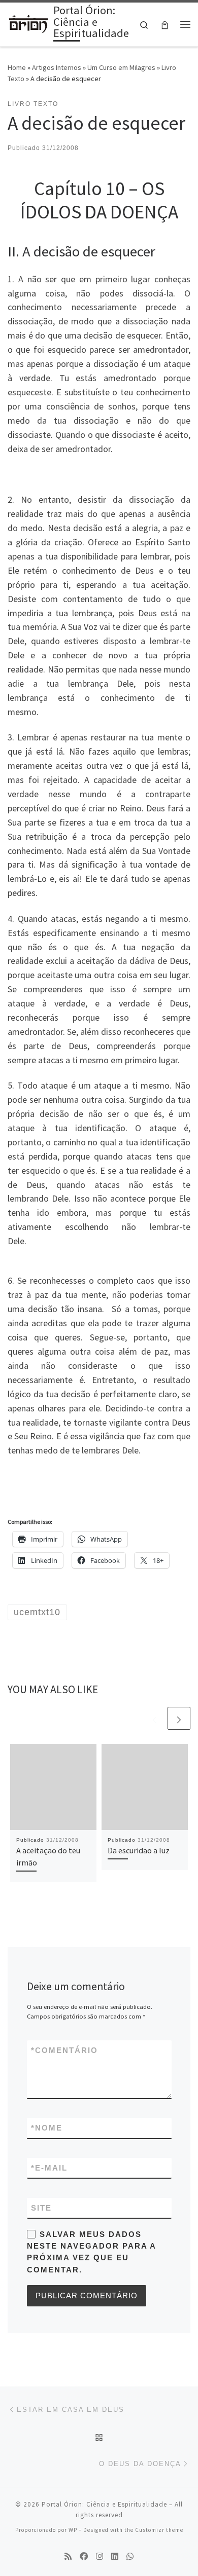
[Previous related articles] (155, 1718)
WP (73, 2530)
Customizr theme (159, 2530)
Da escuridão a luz (139, 1850)
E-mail (49, 2168)
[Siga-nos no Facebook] (84, 2556)
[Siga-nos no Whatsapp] (130, 2556)
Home (17, 67)
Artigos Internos (57, 67)
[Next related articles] (179, 1718)
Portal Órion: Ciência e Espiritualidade (104, 2504)
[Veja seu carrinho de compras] (165, 25)
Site (41, 2208)
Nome (47, 2128)
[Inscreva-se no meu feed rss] (68, 2556)
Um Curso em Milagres (121, 67)
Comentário (64, 2050)
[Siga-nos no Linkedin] (115, 2556)
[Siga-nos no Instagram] (100, 2556)
